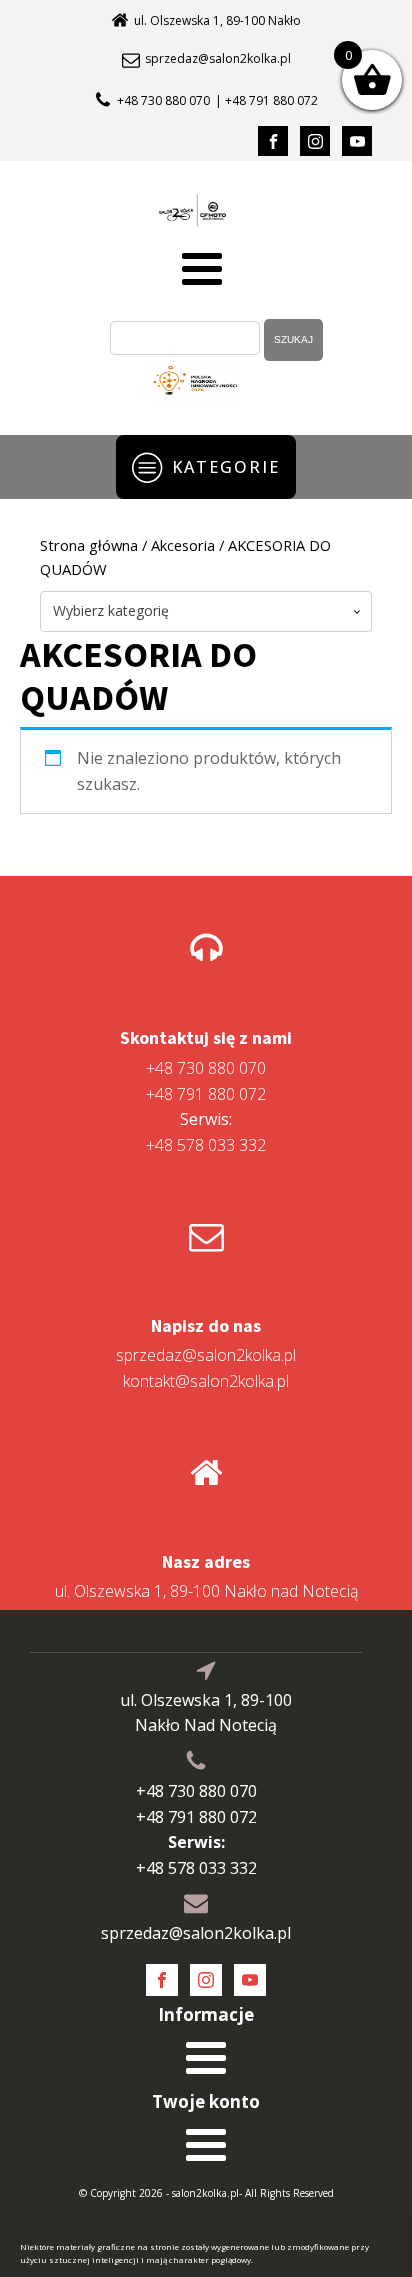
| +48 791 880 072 (266, 100)
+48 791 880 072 (206, 1094)
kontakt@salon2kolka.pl (206, 1381)
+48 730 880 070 (163, 100)
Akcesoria (183, 545)
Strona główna (89, 545)
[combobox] (206, 611)
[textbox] (206, 611)
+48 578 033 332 (206, 1132)
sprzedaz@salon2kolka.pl (218, 59)
